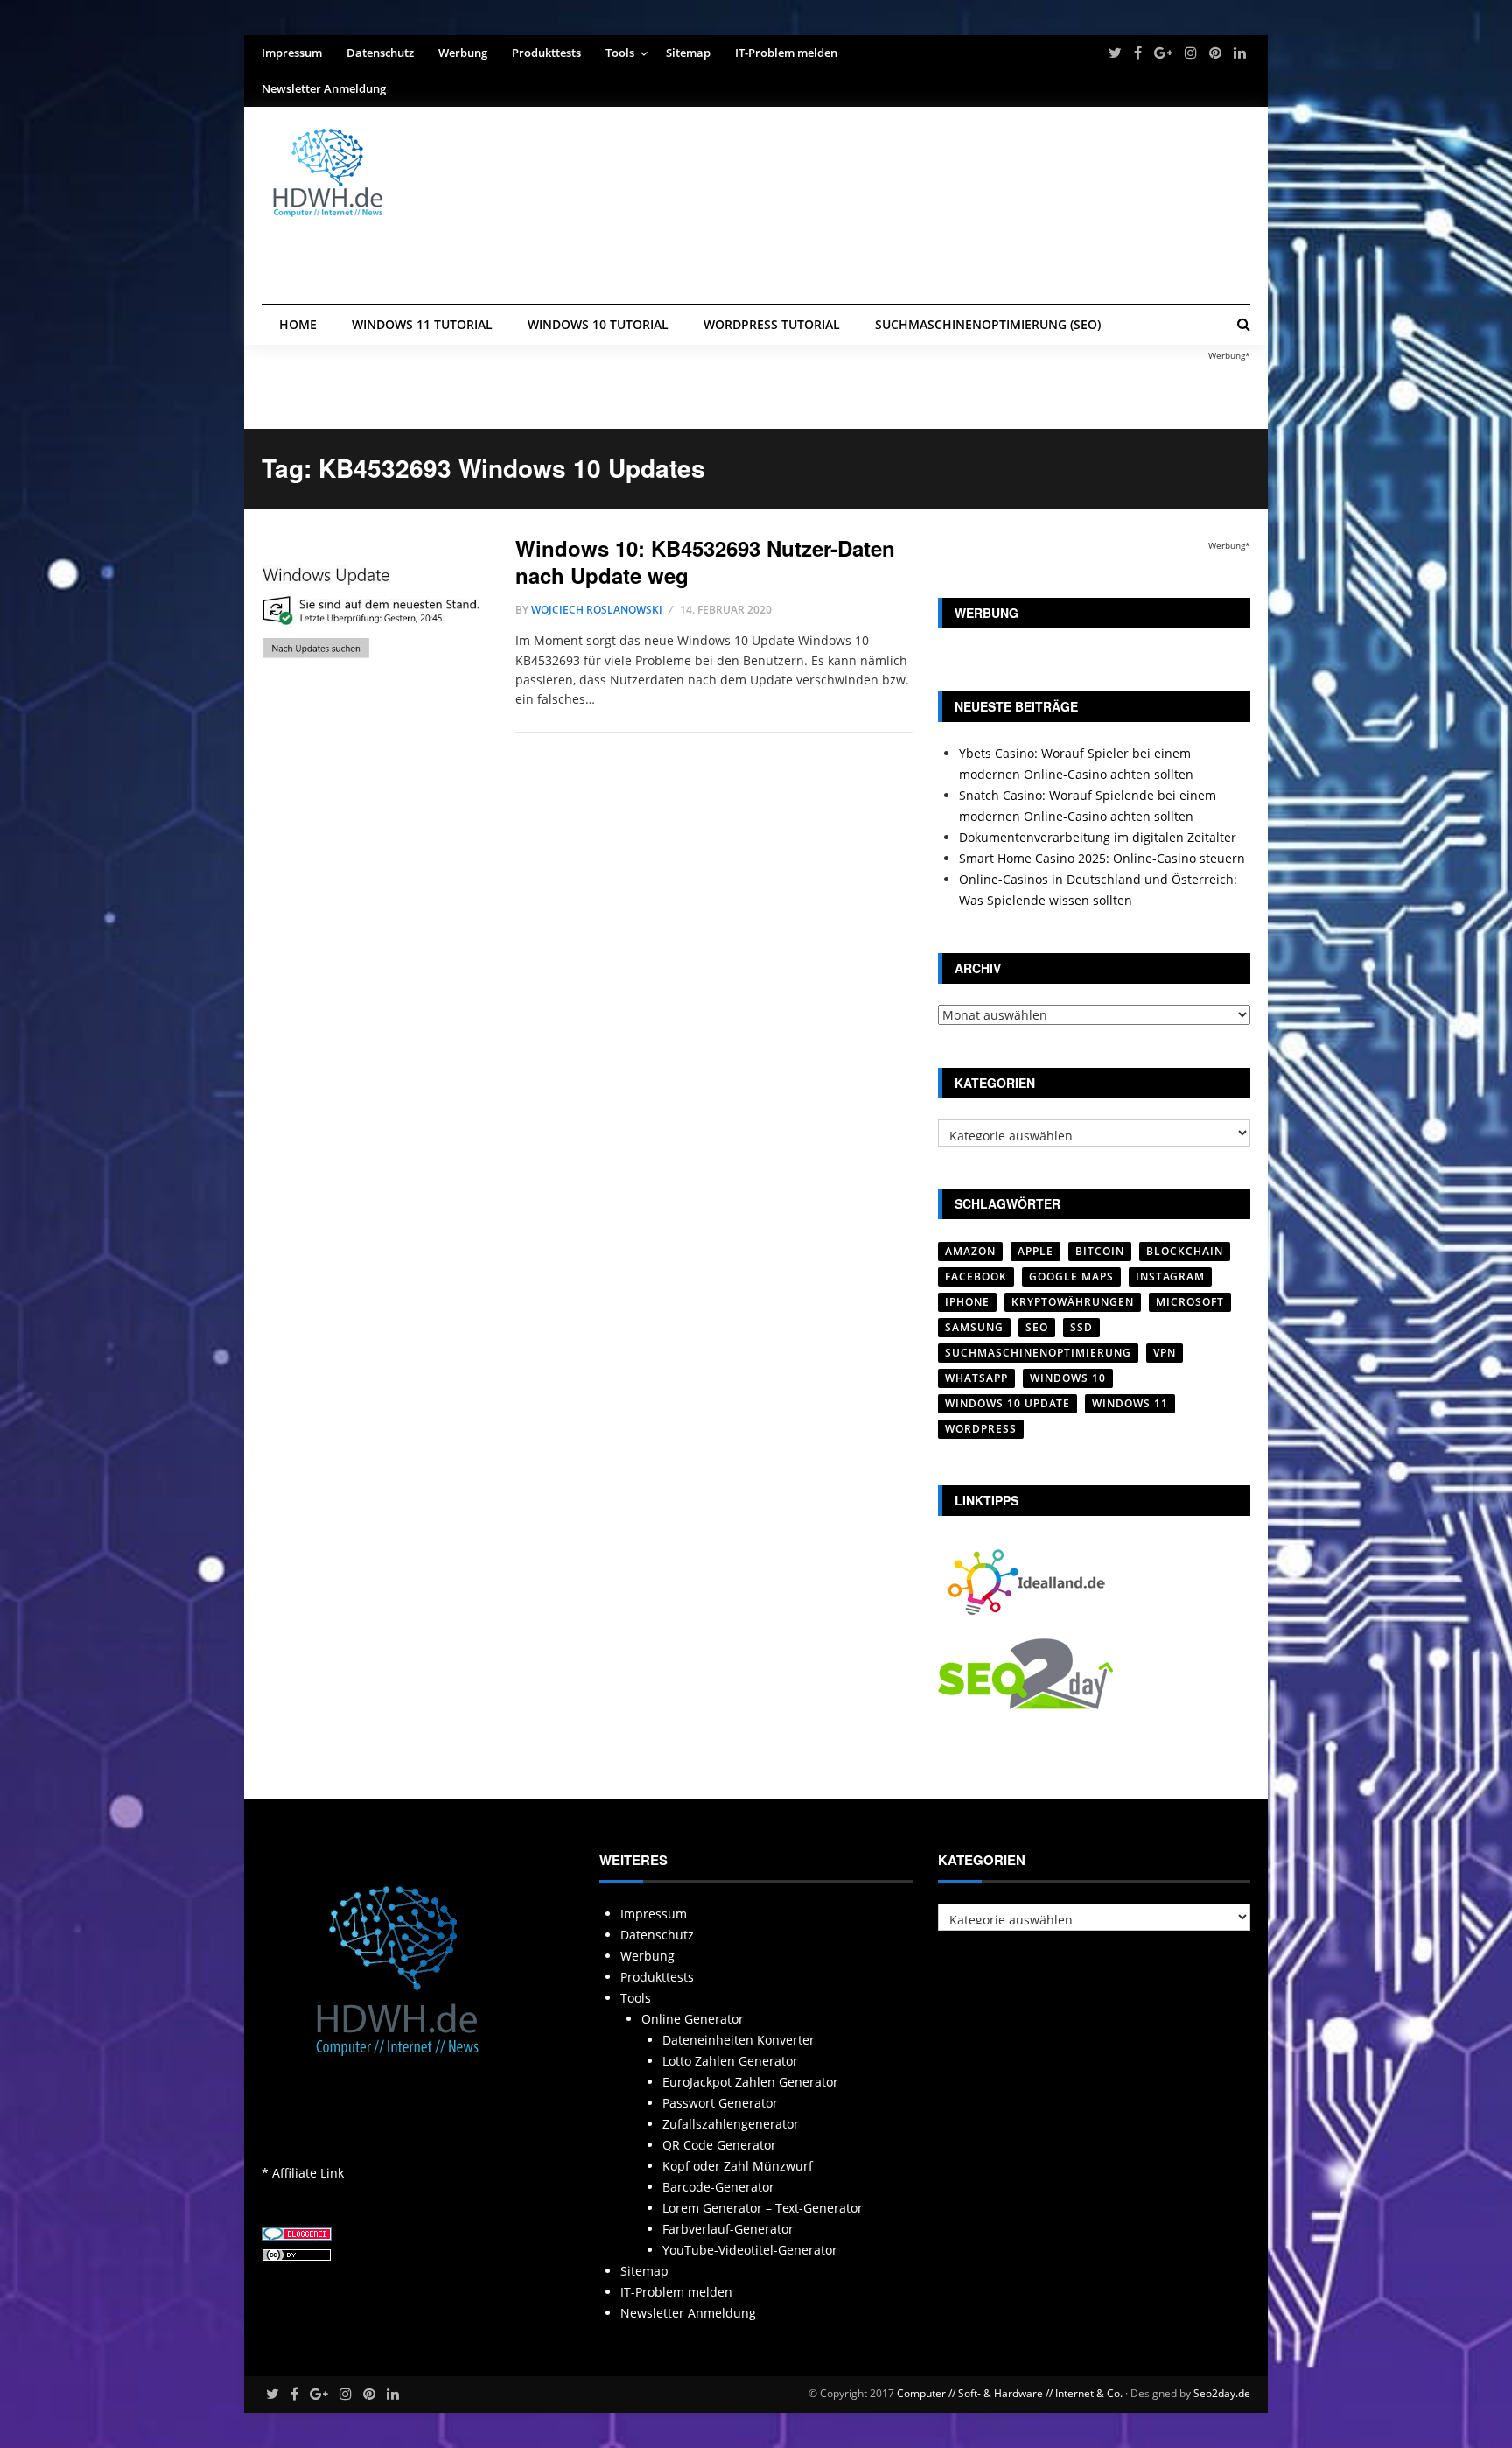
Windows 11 (1130, 1403)
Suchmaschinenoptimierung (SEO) (988, 324)
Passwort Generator (720, 2103)
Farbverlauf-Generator (728, 2229)
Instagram (1170, 1277)
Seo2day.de (1222, 2393)
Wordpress (981, 1429)
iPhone (967, 1302)
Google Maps (1071, 1277)
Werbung (463, 53)
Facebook (976, 1277)
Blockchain (1185, 1251)
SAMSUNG (974, 1327)
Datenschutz (380, 53)
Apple (1036, 1251)
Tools (620, 53)
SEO (1037, 1327)
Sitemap (688, 53)
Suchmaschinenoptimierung (1038, 1353)
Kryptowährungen (1073, 1302)
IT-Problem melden (786, 53)
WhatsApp (976, 1378)
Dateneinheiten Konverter (738, 2040)
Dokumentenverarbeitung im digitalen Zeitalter (1098, 837)
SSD (1081, 1327)
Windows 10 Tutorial (598, 324)
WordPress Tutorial (772, 324)
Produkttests (546, 53)
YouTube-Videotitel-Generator (750, 2250)
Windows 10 (1068, 1378)
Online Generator (693, 2019)
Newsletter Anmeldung (324, 88)
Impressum (292, 53)
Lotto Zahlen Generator (730, 2061)
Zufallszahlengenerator (731, 2124)
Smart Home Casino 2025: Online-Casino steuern (1102, 858)
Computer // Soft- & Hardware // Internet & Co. (1010, 2393)
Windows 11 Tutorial (422, 324)
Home (298, 324)
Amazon (970, 1251)
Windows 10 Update (1008, 1403)
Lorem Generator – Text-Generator (763, 2208)
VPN (1165, 1353)
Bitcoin (1100, 1251)
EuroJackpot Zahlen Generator (750, 2082)
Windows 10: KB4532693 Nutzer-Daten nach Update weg (705, 561)
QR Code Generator (719, 2145)
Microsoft (1190, 1302)
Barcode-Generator (718, 2187)
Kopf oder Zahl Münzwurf (738, 2166)
